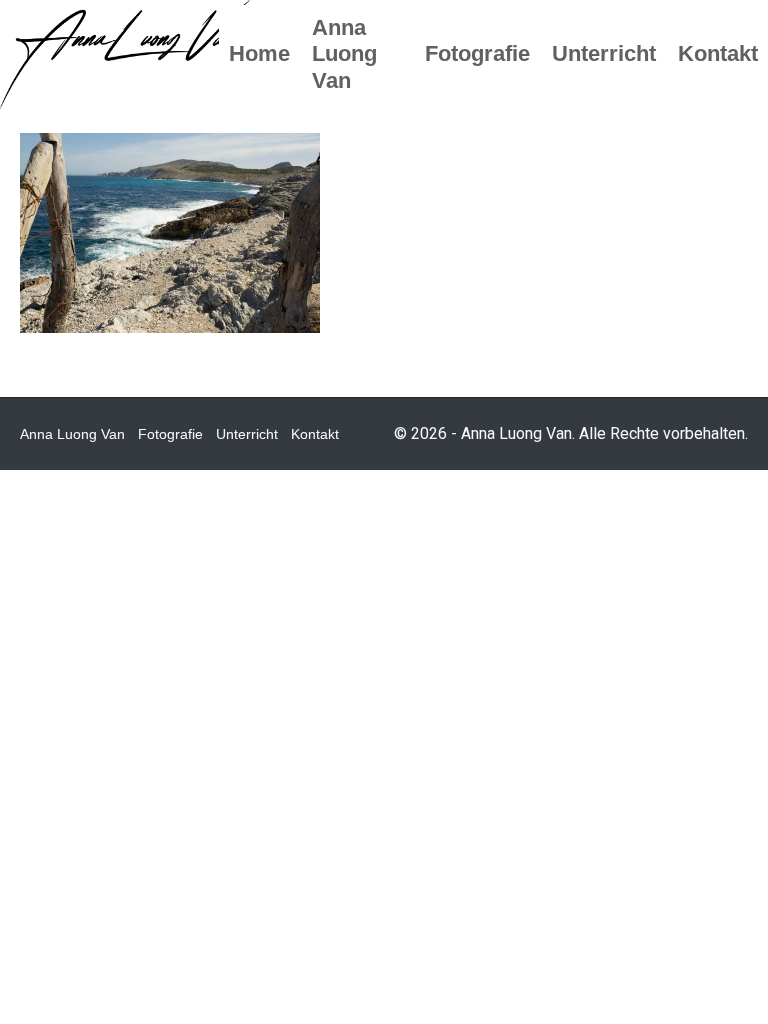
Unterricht (247, 434)
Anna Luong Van (72, 434)
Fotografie (170, 434)
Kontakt (315, 434)
